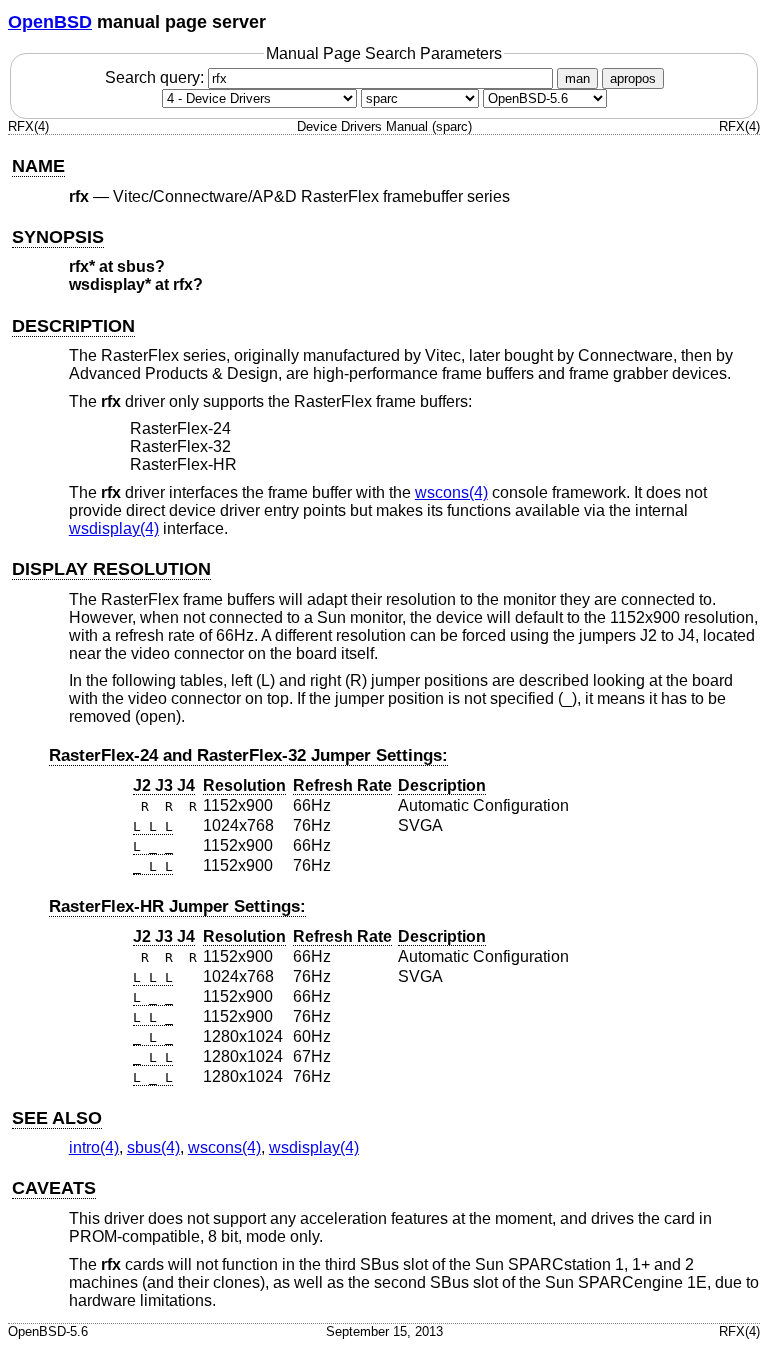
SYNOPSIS (58, 237)
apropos (633, 78)
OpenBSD (50, 22)
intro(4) (94, 1147)
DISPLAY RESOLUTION (111, 569)
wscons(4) (451, 492)
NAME (38, 166)
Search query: (156, 77)
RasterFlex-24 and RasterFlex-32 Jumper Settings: (248, 755)
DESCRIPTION (73, 326)
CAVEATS (54, 1188)
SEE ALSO (57, 1118)
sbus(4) (153, 1147)
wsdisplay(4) (114, 528)
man (577, 78)
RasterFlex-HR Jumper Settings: (177, 906)
